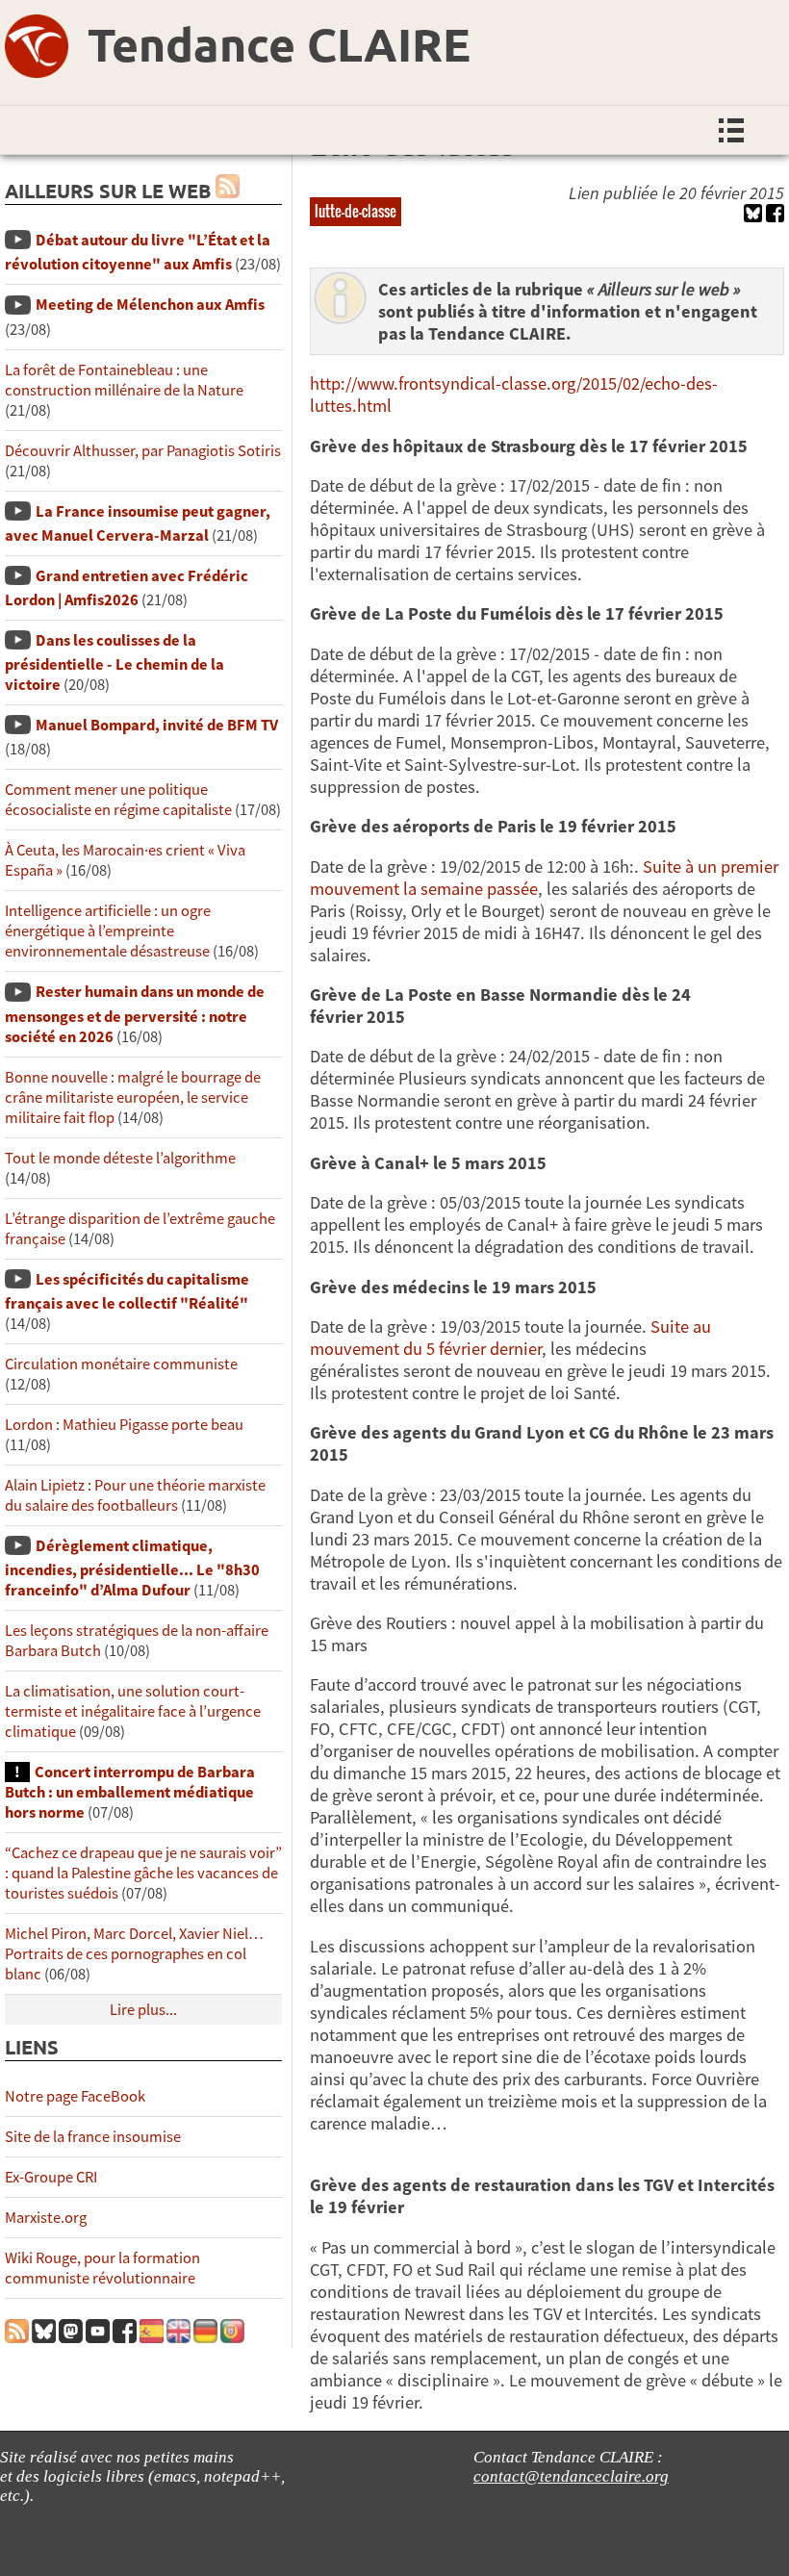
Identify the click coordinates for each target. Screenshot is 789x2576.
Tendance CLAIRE (279, 43)
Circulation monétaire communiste (121, 1364)
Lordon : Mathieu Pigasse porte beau (124, 1425)
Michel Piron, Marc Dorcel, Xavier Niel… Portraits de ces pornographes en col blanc (134, 1954)
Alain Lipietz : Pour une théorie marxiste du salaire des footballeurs (135, 1495)
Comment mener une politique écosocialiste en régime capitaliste (118, 800)
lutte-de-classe (356, 211)
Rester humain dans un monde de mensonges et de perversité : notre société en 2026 (135, 1014)
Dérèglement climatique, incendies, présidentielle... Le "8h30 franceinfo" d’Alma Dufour (132, 1568)
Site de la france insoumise (93, 2137)
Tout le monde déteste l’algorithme (120, 1158)
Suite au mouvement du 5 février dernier (510, 1338)
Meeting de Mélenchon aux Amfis (150, 305)
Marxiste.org (46, 2218)
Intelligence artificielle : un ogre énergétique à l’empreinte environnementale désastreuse (108, 931)
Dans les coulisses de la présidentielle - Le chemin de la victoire (115, 663)
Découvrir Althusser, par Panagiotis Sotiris (143, 451)
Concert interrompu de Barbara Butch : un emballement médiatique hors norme (130, 1792)
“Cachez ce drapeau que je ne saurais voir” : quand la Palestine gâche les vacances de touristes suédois (143, 1873)
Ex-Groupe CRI (51, 2177)
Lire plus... (143, 2010)
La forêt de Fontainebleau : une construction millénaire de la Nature (124, 380)
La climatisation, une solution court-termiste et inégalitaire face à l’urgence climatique (133, 1711)
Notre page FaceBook (75, 2096)
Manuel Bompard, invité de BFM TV (157, 725)
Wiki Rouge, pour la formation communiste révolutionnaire (102, 2268)
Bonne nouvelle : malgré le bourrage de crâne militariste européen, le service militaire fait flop (133, 1097)
